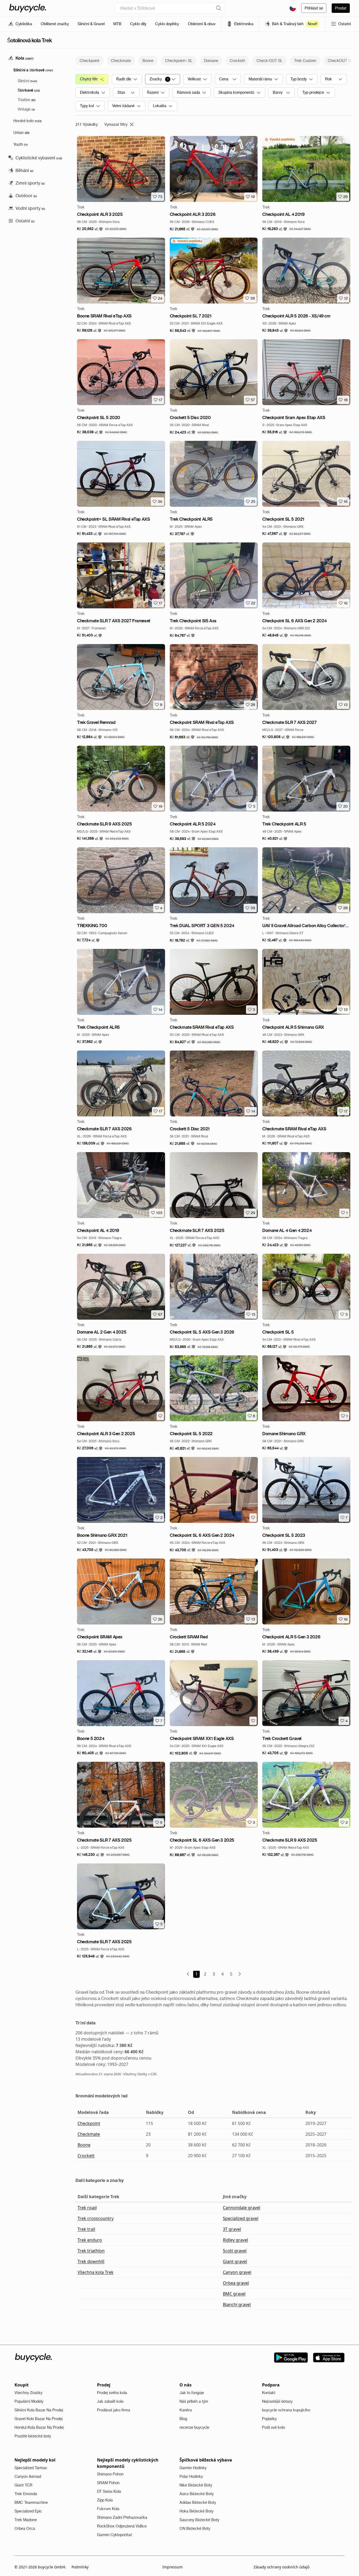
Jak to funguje (192, 2393)
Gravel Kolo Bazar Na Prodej (39, 2419)
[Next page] (240, 1974)
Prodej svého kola (112, 2393)
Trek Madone (26, 2520)
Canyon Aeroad (28, 2476)
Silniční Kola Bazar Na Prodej (39, 2410)
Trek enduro (90, 2240)
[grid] (280, 139)
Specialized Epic (28, 2511)
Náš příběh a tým (194, 2401)
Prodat (341, 8)
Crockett (86, 2156)
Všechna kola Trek (96, 2272)
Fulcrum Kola (108, 2509)
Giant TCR (23, 2485)
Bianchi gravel (237, 2305)
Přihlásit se (314, 8)
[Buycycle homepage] (28, 8)
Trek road (87, 2208)
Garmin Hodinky (193, 2468)
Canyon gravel (237, 2272)
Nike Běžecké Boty (196, 2485)
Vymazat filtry (116, 124)
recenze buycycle (194, 2427)
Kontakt (269, 2393)
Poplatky (269, 2419)
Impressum (173, 2567)
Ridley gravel (235, 2240)
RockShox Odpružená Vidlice (122, 2526)
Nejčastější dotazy (277, 2401)
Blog (183, 2419)
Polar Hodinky (191, 2476)
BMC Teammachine (31, 2502)
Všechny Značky (28, 2393)
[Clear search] (219, 8)
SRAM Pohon (108, 2483)
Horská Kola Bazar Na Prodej (39, 2427)
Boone (84, 2145)
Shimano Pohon (110, 2474)
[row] (280, 139)
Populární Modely (29, 2401)
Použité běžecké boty (33, 2436)
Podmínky (80, 2567)
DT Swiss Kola (109, 2491)
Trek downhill (91, 2261)
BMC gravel (234, 2294)
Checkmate (89, 2134)
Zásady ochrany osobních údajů (282, 2567)
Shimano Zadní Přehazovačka (122, 2517)
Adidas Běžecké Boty (198, 2502)
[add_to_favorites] (160, 1416)
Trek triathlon (91, 2251)
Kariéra (186, 2410)
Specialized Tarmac (31, 2468)
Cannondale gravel (242, 2208)
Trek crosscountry (96, 2218)
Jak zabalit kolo (110, 2401)
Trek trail (86, 2229)
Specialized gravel (241, 2218)
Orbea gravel (236, 2283)
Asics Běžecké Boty (197, 2494)
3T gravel (232, 2229)
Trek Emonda (26, 2494)
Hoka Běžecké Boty (196, 2511)
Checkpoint (89, 2123)
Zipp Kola (105, 2500)
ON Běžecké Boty (195, 2528)
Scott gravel (235, 2251)
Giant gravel (235, 2261)
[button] (90, 229)
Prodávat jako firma (114, 2410)
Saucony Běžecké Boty (199, 2520)
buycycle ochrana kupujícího (286, 2410)
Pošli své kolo (273, 2427)
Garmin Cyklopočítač (115, 2535)
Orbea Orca (25, 2528)
